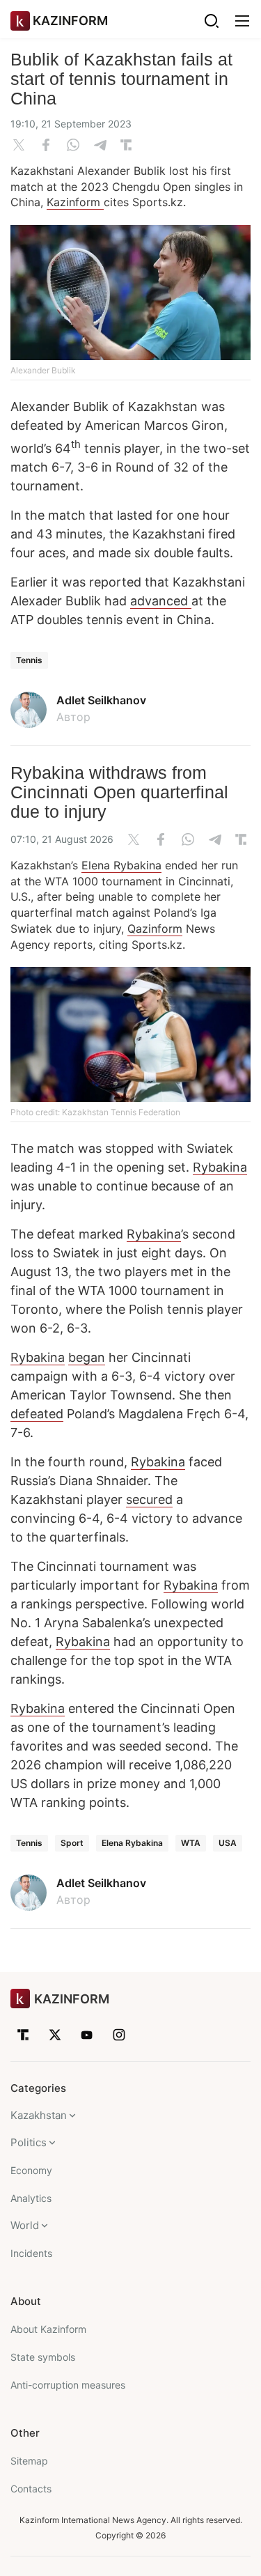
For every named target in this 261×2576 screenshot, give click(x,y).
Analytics (31, 2198)
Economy (31, 2170)
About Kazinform (48, 2329)
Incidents (31, 2253)
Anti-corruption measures (68, 2385)
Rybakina (220, 1167)
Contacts (31, 2489)
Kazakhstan (39, 2115)
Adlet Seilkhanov (101, 700)
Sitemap (29, 2461)
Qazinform (155, 929)
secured (149, 1499)
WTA (191, 1843)
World (25, 2225)
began (87, 1357)
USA (228, 1843)
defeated (37, 1414)
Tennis (29, 660)
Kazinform (75, 202)
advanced (161, 601)
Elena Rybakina (121, 865)
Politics (29, 2142)
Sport (72, 1843)
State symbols (43, 2357)
